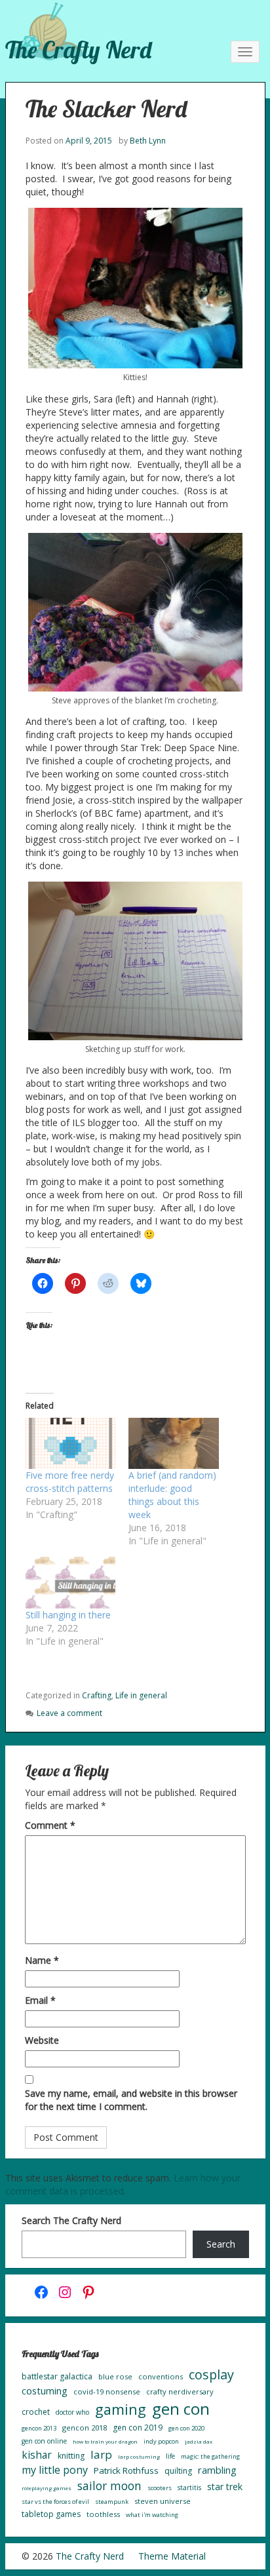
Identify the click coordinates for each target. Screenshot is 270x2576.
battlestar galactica (57, 2376)
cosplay (211, 2374)
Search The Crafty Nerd (71, 2220)
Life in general (141, 1695)
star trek (225, 2487)
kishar (37, 2455)
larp (101, 2454)
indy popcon (161, 2441)
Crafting (97, 1695)
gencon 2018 (85, 2428)
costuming (45, 2391)
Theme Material (172, 2556)
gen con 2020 (186, 2428)
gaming (121, 2409)
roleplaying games (47, 2488)
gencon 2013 (39, 2428)
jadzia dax (199, 2441)
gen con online (44, 2441)
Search (221, 2244)
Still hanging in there (68, 1615)
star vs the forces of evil (55, 2502)
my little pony (55, 2470)
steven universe (163, 2501)
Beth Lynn (148, 141)
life (170, 2456)
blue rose (115, 2376)
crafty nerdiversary (180, 2391)
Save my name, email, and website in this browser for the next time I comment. (131, 2100)
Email (40, 2000)
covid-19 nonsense (107, 2391)
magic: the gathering (210, 2456)
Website (42, 2040)
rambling (217, 2470)
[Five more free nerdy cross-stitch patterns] (71, 1444)
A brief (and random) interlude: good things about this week (172, 1495)
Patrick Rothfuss (126, 2470)
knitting (71, 2456)
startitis (189, 2488)
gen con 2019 (138, 2428)
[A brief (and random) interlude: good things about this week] (174, 1444)
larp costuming (139, 2456)
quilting (178, 2471)
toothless (103, 2514)
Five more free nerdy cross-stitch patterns (70, 1482)
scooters (160, 2488)
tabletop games (51, 2514)
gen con (181, 2409)
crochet (36, 2412)
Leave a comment (69, 1713)
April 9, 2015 (89, 141)
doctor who (72, 2412)
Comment (50, 1825)
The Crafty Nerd (78, 49)
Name (42, 1960)
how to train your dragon (105, 2441)
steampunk (112, 2502)
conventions (161, 2376)
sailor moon (109, 2486)
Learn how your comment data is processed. (123, 2184)
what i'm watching (152, 2515)
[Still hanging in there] (71, 1583)
